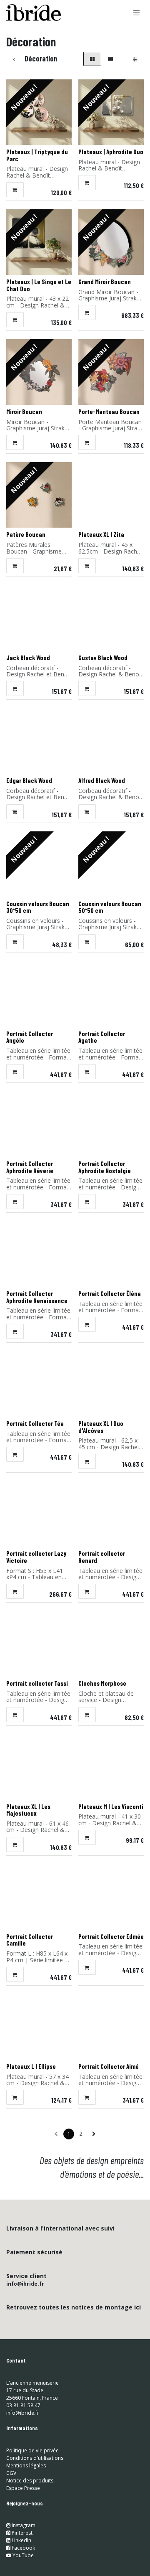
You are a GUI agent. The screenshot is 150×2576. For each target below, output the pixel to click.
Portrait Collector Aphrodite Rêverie (30, 1167)
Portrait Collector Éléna (110, 1293)
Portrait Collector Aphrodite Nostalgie (105, 1167)
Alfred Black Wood (102, 780)
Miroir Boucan (24, 412)
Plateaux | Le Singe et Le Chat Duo (39, 285)
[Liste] (110, 59)
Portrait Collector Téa (35, 1423)
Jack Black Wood (28, 658)
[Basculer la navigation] (137, 13)
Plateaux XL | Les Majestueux (28, 1810)
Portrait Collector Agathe (102, 1037)
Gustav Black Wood (103, 658)
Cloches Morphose (102, 1683)
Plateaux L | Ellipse (31, 2066)
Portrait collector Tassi (37, 1683)
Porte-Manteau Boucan (109, 412)
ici (137, 2307)
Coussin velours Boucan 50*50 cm (110, 907)
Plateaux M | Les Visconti (111, 1806)
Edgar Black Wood (29, 780)
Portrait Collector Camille (30, 1940)
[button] (15, 190)
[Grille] (92, 59)
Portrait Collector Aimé (109, 2066)
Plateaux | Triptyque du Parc (37, 155)
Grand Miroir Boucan (105, 282)
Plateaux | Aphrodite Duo (111, 152)
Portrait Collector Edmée (111, 1936)
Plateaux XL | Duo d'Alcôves (101, 1427)
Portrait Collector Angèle (30, 1037)
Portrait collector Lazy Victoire (36, 1557)
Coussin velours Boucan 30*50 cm (38, 907)
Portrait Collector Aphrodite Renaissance (37, 1297)
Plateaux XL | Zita (101, 534)
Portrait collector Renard (102, 1557)
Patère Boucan (26, 534)
